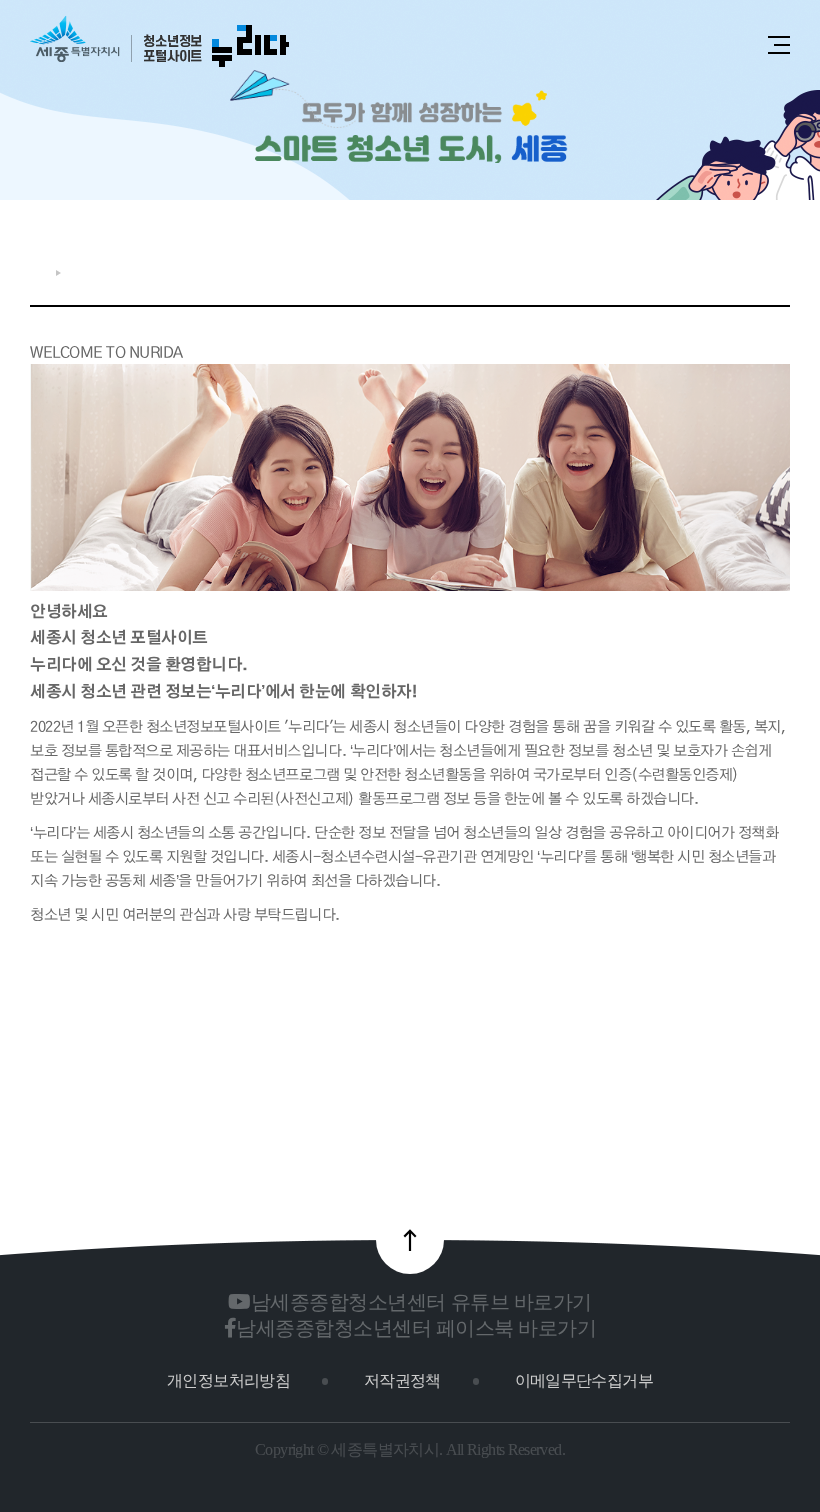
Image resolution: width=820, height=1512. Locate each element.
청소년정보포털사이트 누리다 (159, 42)
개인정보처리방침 (228, 1380)
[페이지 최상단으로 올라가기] (410, 1240)
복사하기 (748, 268)
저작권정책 (402, 1380)
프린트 (779, 268)
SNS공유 (715, 268)
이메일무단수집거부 (584, 1380)
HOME (38, 272)
